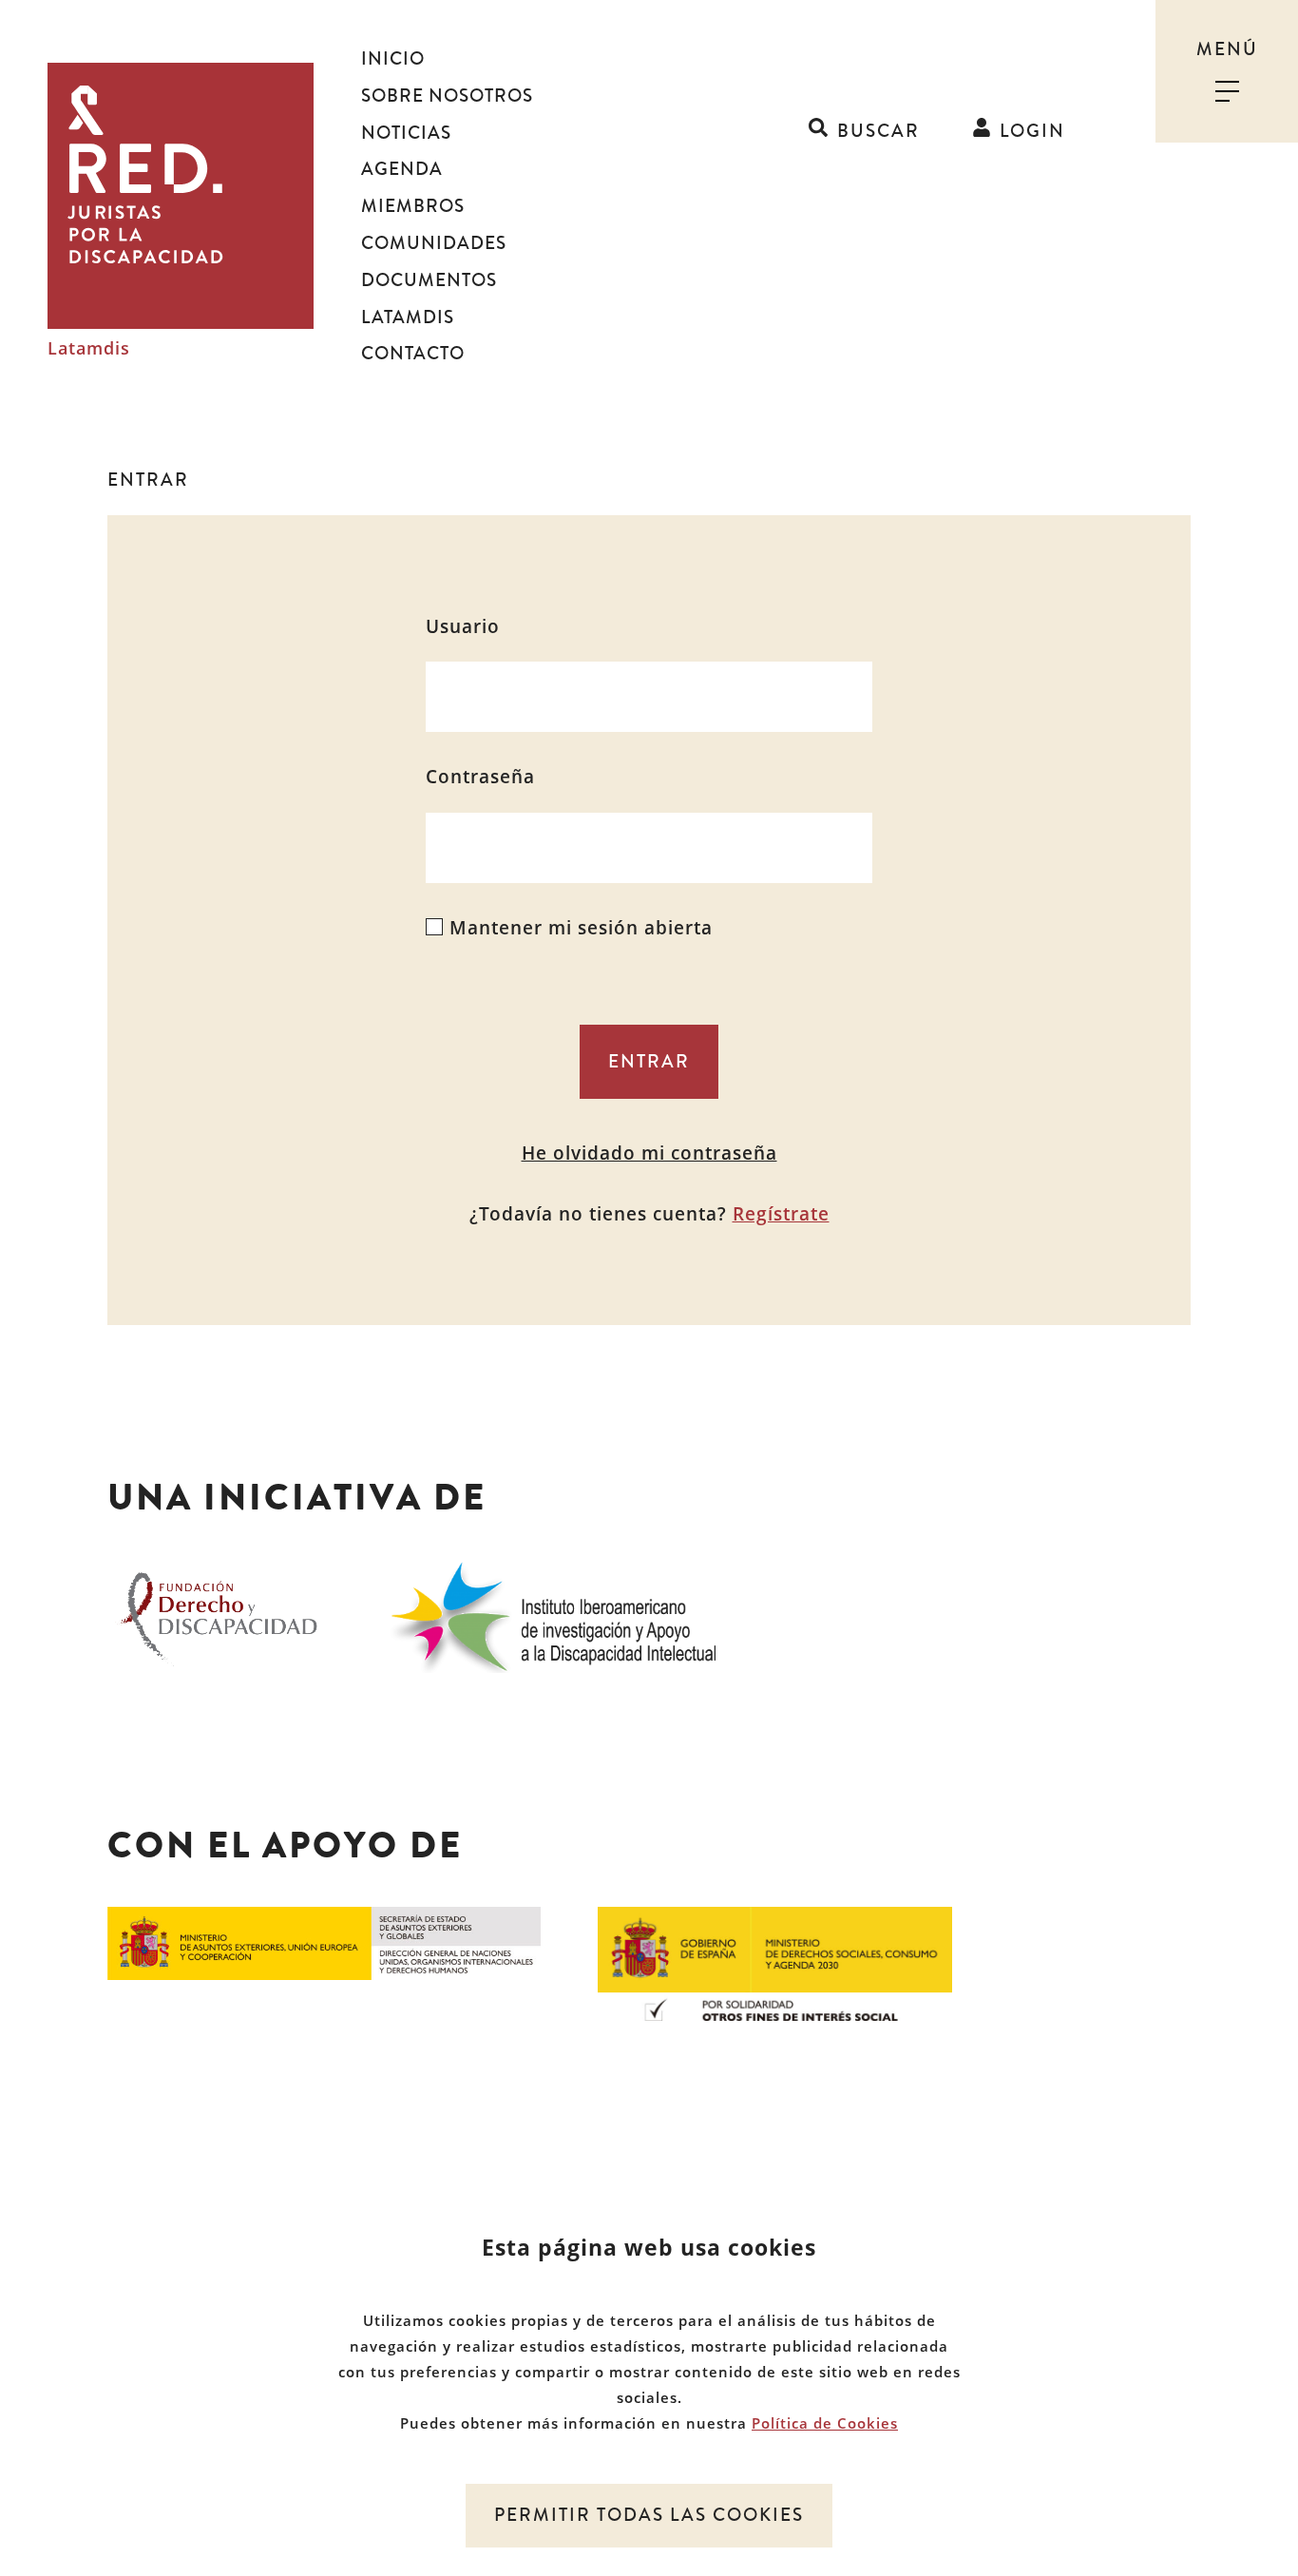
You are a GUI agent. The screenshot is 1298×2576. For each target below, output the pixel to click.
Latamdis (89, 349)
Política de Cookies (825, 2423)
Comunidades (434, 243)
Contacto (413, 354)
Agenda (402, 169)
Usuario (463, 626)
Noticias (406, 133)
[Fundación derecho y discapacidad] (219, 1614)
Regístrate (781, 1214)
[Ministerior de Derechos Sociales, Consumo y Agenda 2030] (775, 1962)
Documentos (429, 280)
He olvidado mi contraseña (649, 1153)
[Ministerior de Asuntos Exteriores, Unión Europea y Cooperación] (324, 1942)
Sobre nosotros (447, 96)
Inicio (393, 59)
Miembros (413, 206)
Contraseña (480, 777)
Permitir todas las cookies (649, 2515)
